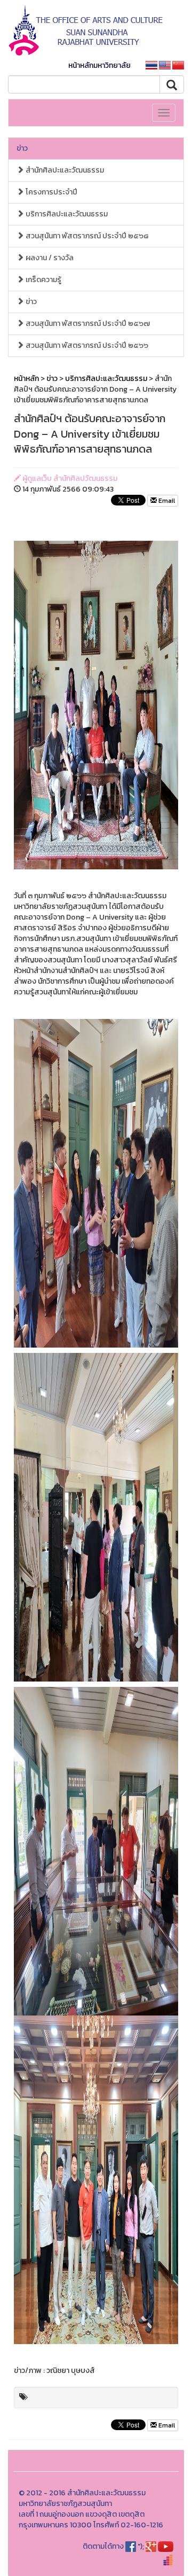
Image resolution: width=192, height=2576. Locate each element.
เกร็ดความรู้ (43, 280)
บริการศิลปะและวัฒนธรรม (66, 214)
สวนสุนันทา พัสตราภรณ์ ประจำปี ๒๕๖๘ (86, 236)
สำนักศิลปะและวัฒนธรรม (64, 170)
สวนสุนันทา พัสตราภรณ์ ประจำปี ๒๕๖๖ (86, 345)
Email (166, 501)
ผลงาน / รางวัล (49, 258)
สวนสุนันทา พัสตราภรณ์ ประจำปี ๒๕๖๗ (87, 324)
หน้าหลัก (26, 379)
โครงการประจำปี (51, 192)
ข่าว (22, 148)
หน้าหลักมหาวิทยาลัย (99, 65)
